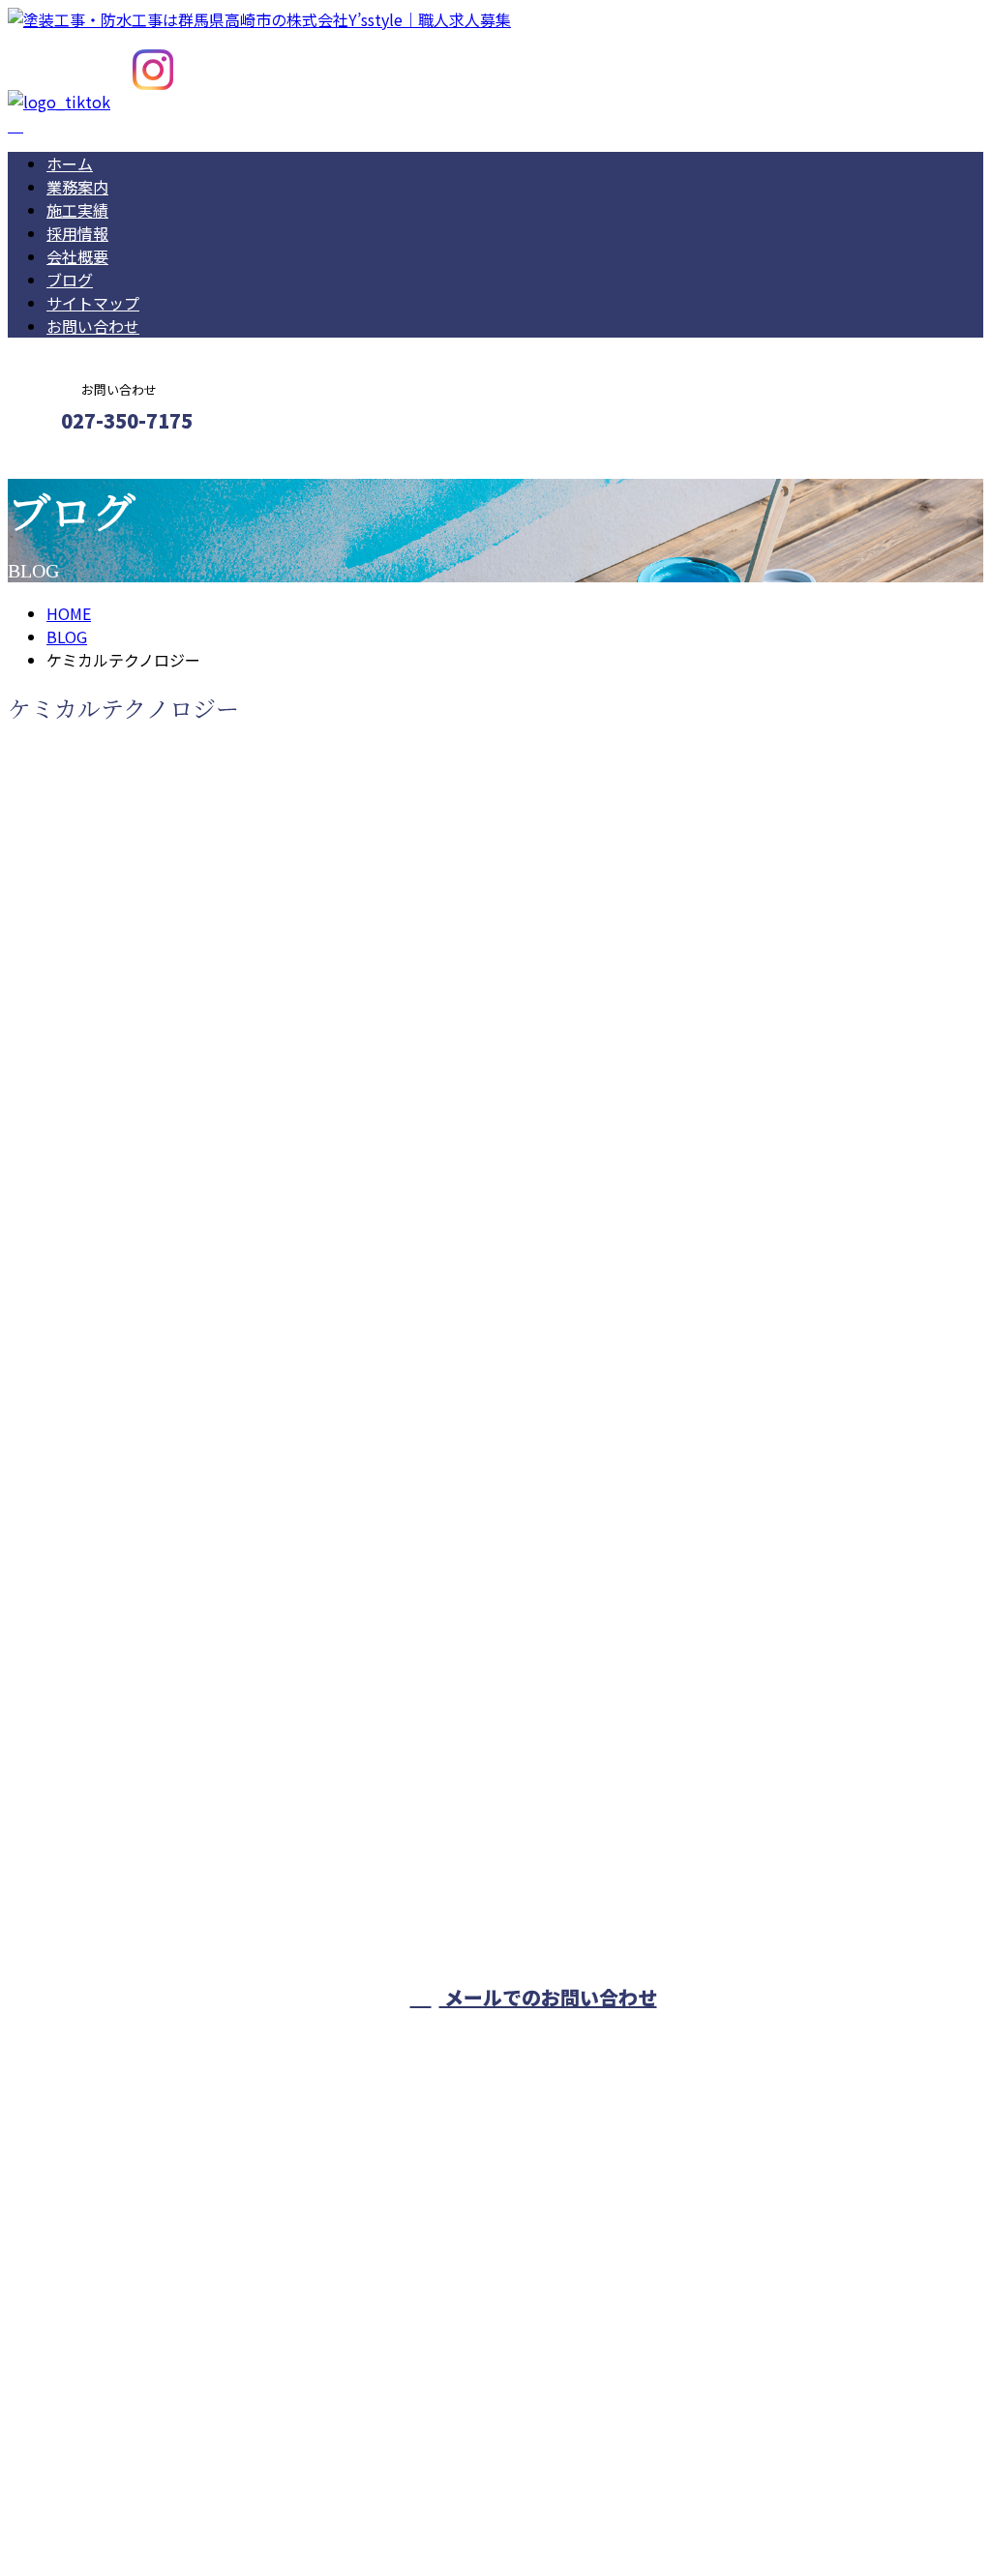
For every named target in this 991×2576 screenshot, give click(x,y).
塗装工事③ (54, 1797)
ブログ (70, 280)
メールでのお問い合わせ (548, 1997)
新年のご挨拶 (63, 1217)
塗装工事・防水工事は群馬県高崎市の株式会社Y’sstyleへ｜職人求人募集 (259, 2510)
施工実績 (77, 210)
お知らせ (116, 1296)
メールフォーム (75, 462)
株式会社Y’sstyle (862, 2038)
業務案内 (77, 187)
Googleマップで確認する (102, 2395)
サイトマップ (93, 303)
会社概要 (77, 256)
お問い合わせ (93, 326)
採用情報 (77, 233)
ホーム (70, 163)
